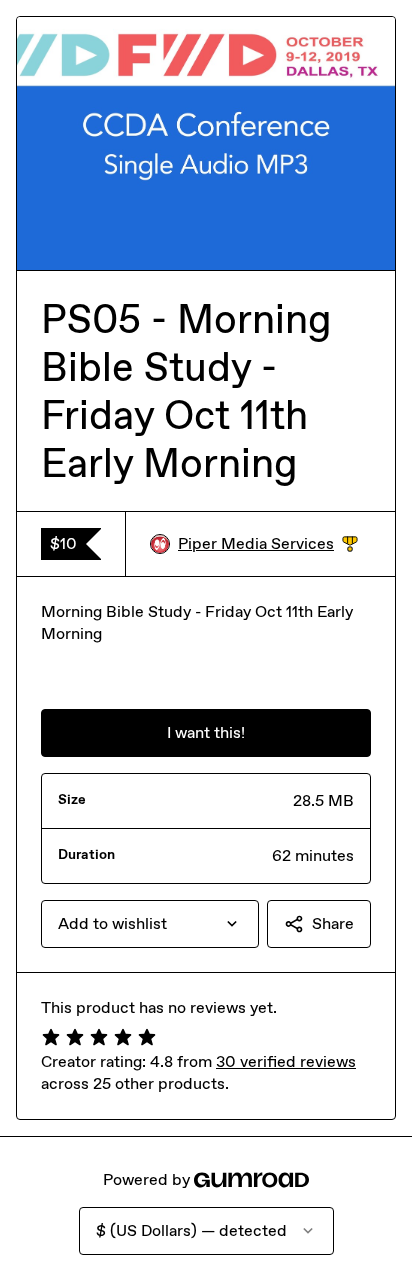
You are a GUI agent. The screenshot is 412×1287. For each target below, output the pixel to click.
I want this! (206, 732)
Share (333, 923)
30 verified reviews (286, 1061)
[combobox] (150, 924)
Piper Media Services (268, 544)
